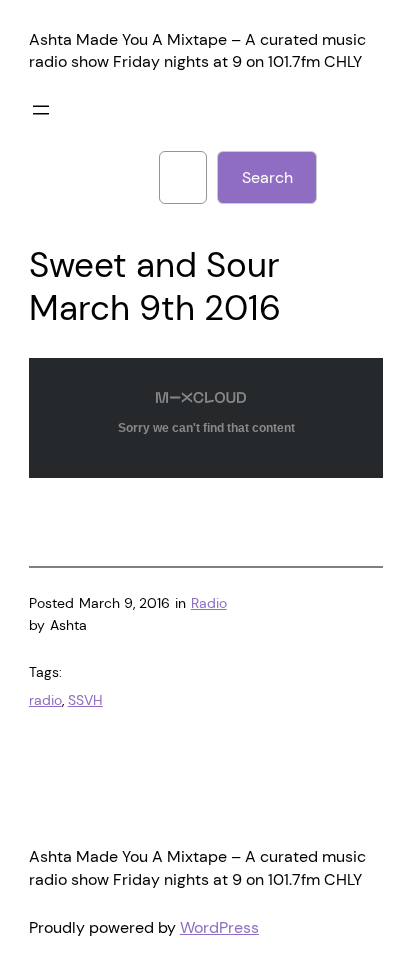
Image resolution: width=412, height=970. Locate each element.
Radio (209, 603)
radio (45, 700)
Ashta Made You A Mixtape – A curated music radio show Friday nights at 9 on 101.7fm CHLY (197, 51)
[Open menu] (41, 110)
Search (267, 177)
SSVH (85, 700)
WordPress (219, 927)
